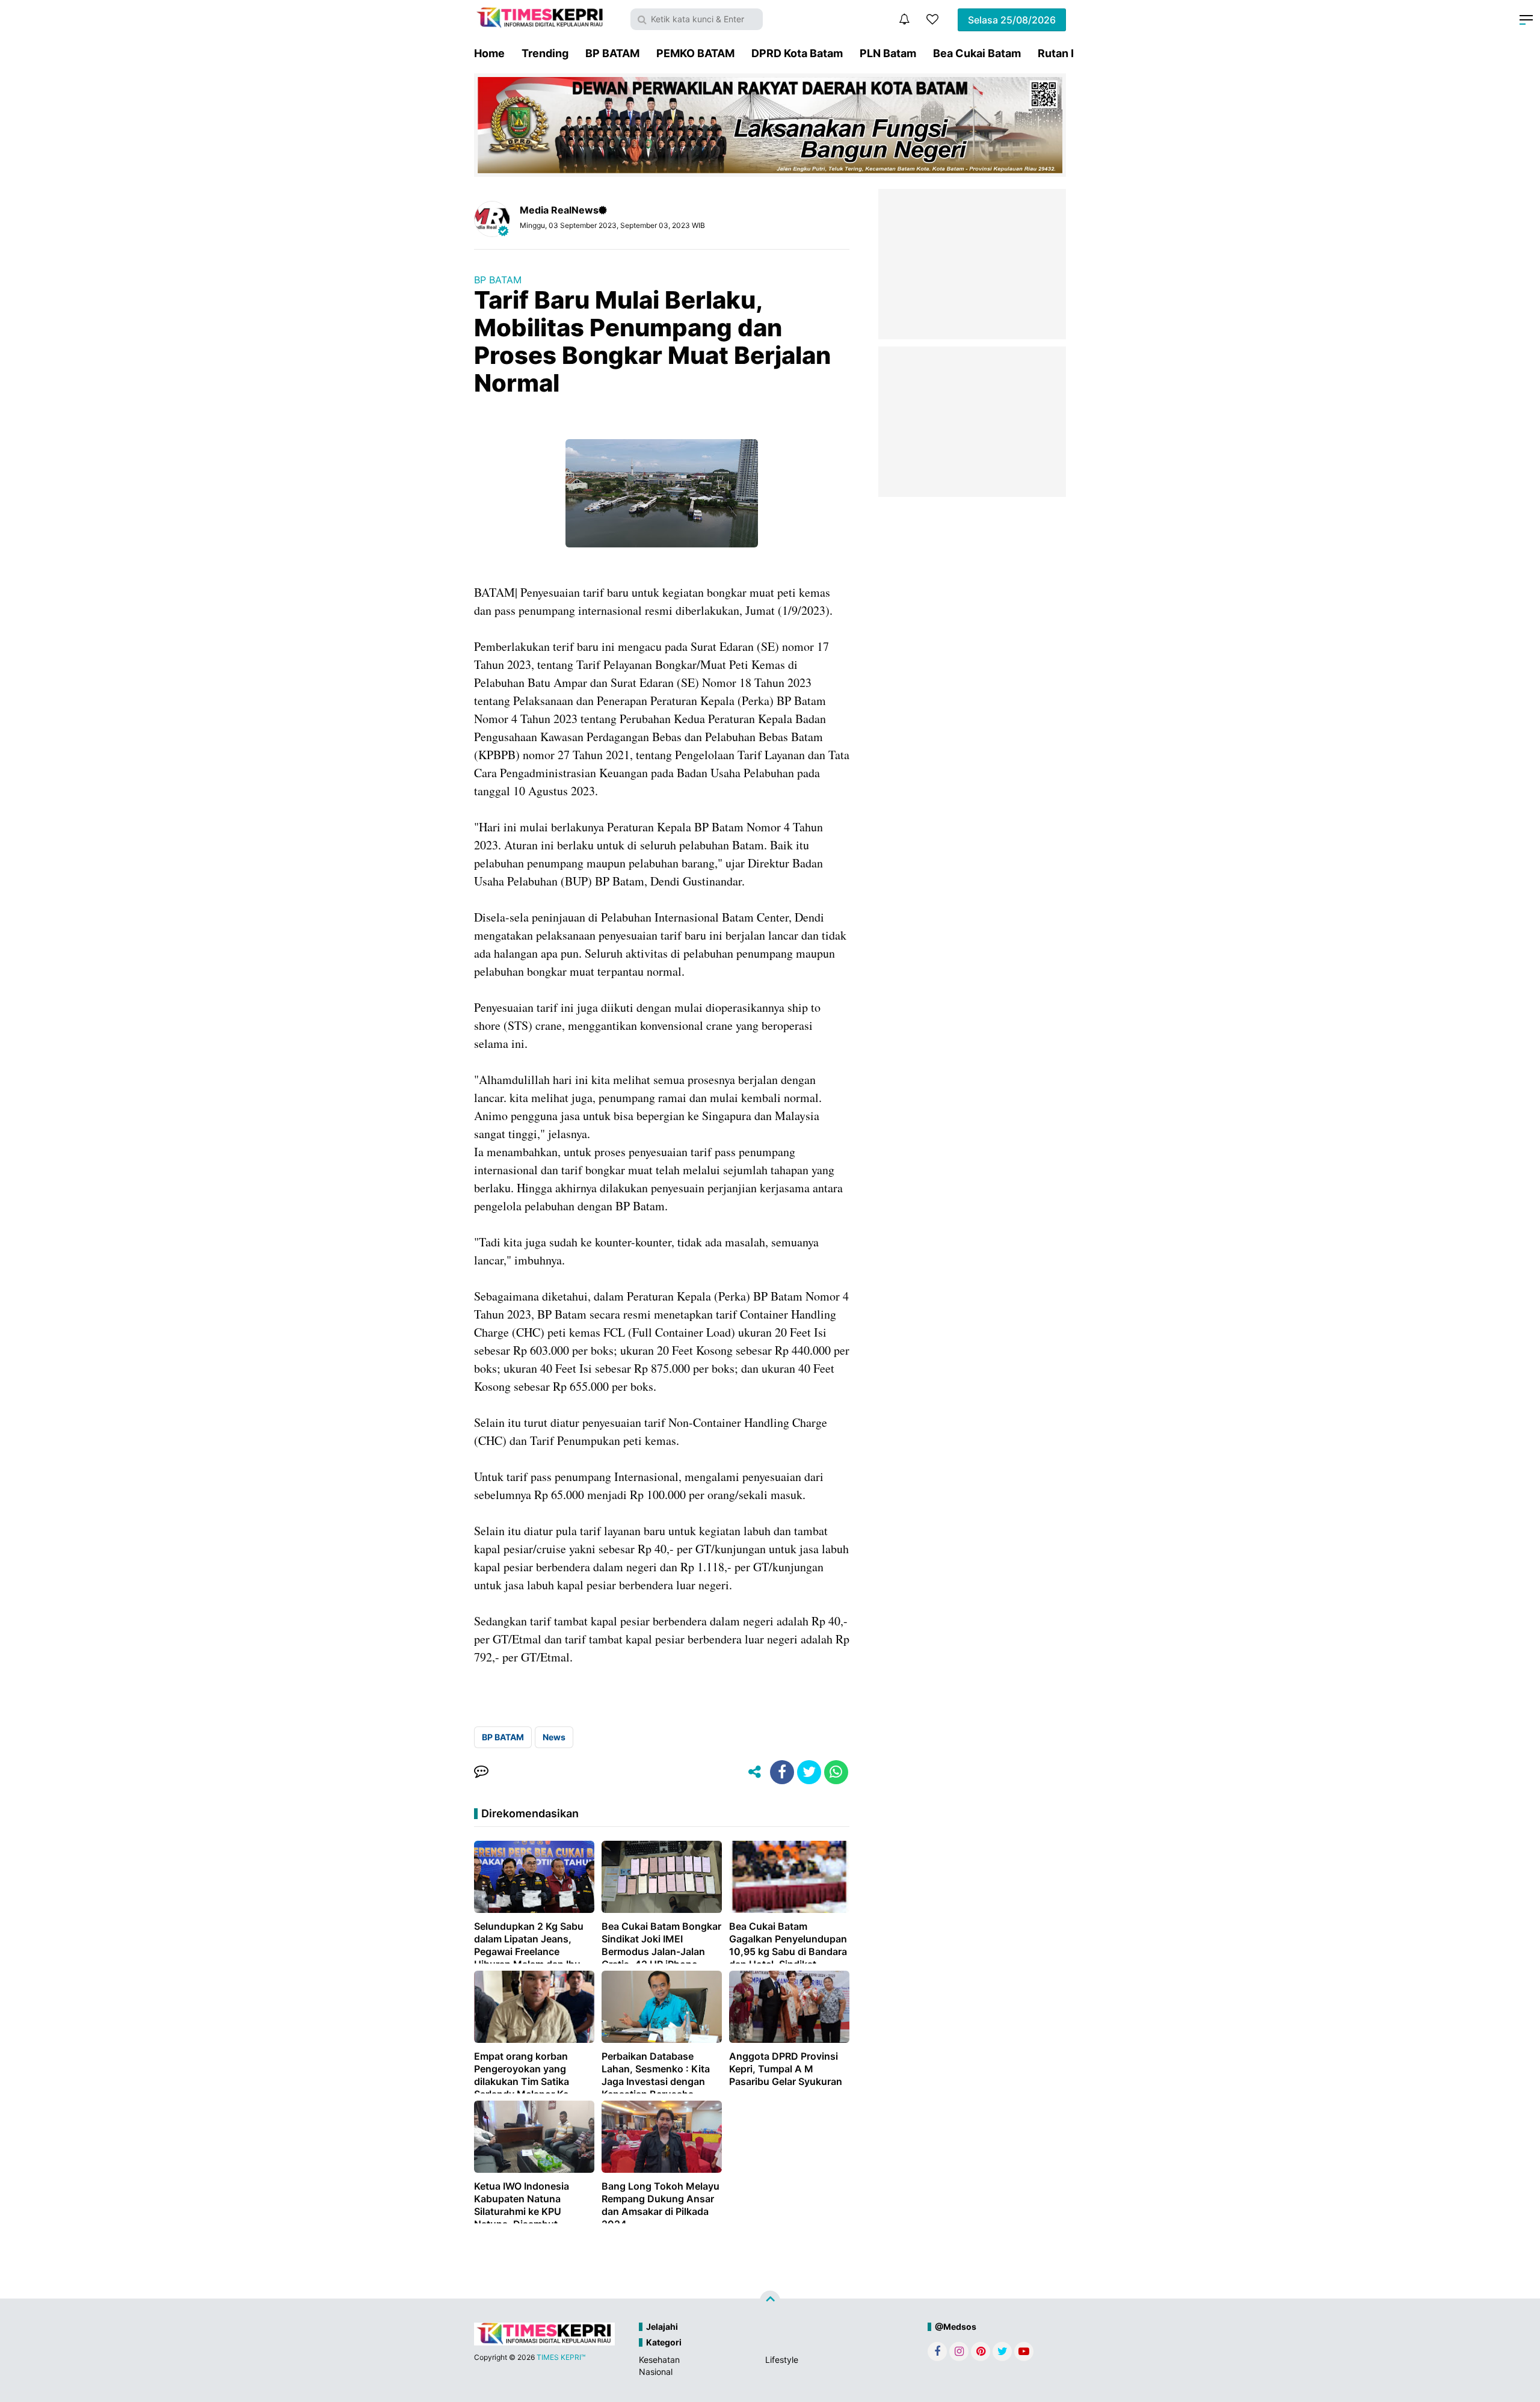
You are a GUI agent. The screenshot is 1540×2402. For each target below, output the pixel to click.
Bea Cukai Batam (977, 53)
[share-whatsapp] (836, 1772)
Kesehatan (659, 2360)
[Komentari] (481, 1772)
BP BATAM (612, 53)
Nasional (656, 2372)
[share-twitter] (809, 1772)
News (554, 1737)
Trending (545, 53)
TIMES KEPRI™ (561, 2357)
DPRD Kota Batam (797, 53)
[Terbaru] (904, 19)
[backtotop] (770, 2300)
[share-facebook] (782, 1772)
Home (489, 53)
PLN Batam (888, 53)
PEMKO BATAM (695, 53)
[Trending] (932, 19)
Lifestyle (782, 2360)
